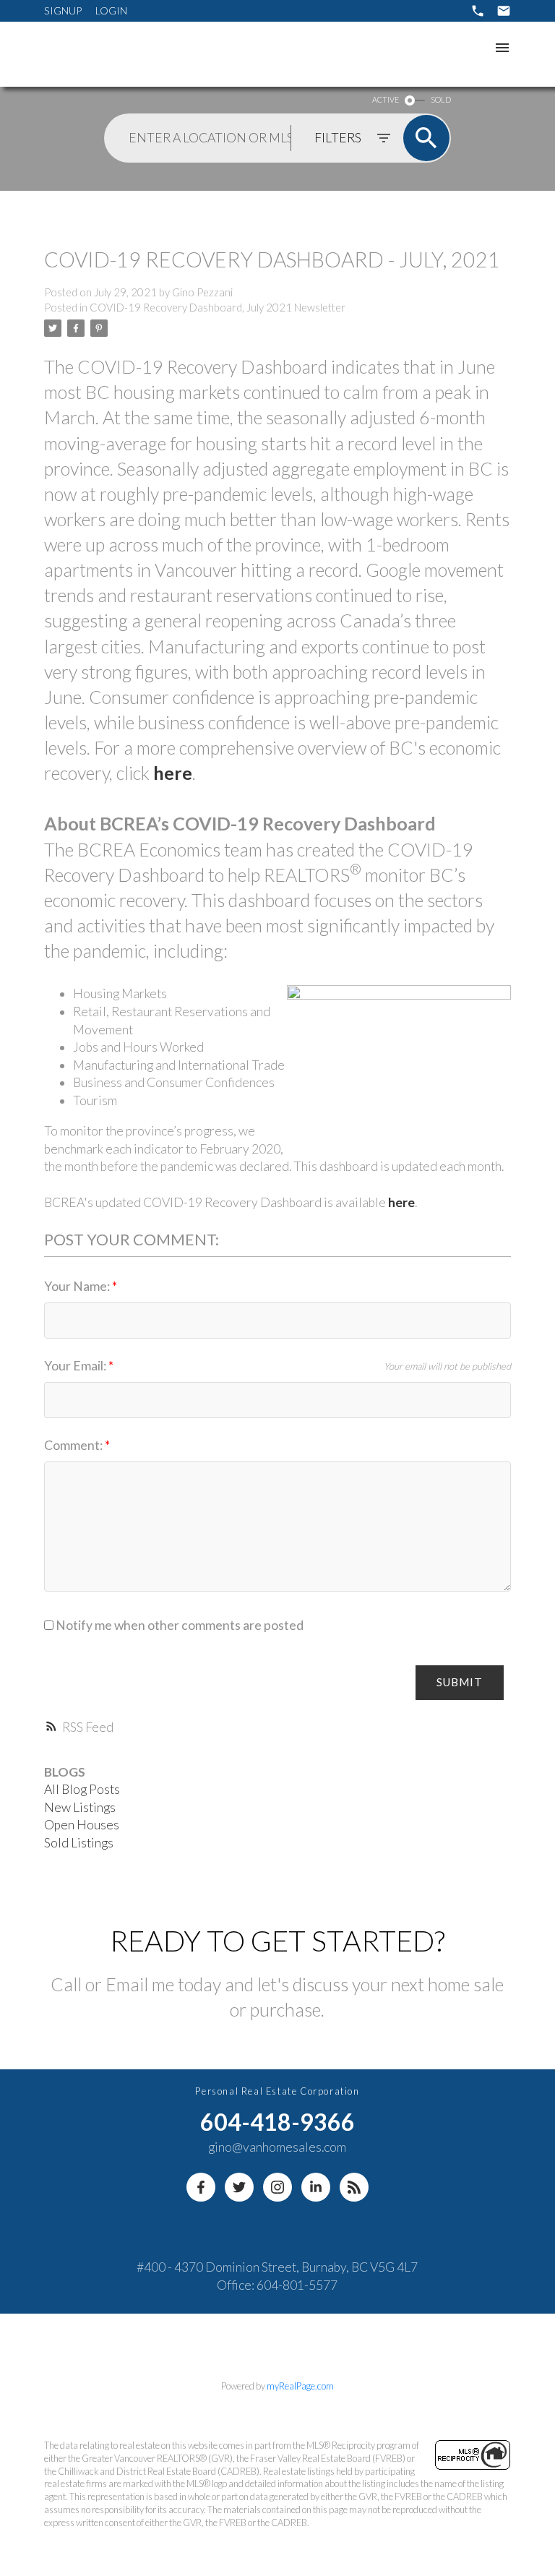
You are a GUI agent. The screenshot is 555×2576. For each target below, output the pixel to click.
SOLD (441, 99)
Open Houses (82, 1825)
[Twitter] (239, 2187)
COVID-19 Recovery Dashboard (166, 308)
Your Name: (78, 1286)
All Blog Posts (82, 1789)
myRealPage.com (300, 2386)
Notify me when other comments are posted (178, 1625)
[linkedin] (316, 2187)
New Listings (80, 1807)
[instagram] (277, 2187)
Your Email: (76, 1366)
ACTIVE (386, 99)
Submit (460, 1682)
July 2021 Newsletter (296, 308)
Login (111, 10)
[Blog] (354, 2187)
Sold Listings (79, 1843)
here (173, 773)
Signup (63, 10)
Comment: (74, 1445)
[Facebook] (201, 2187)
